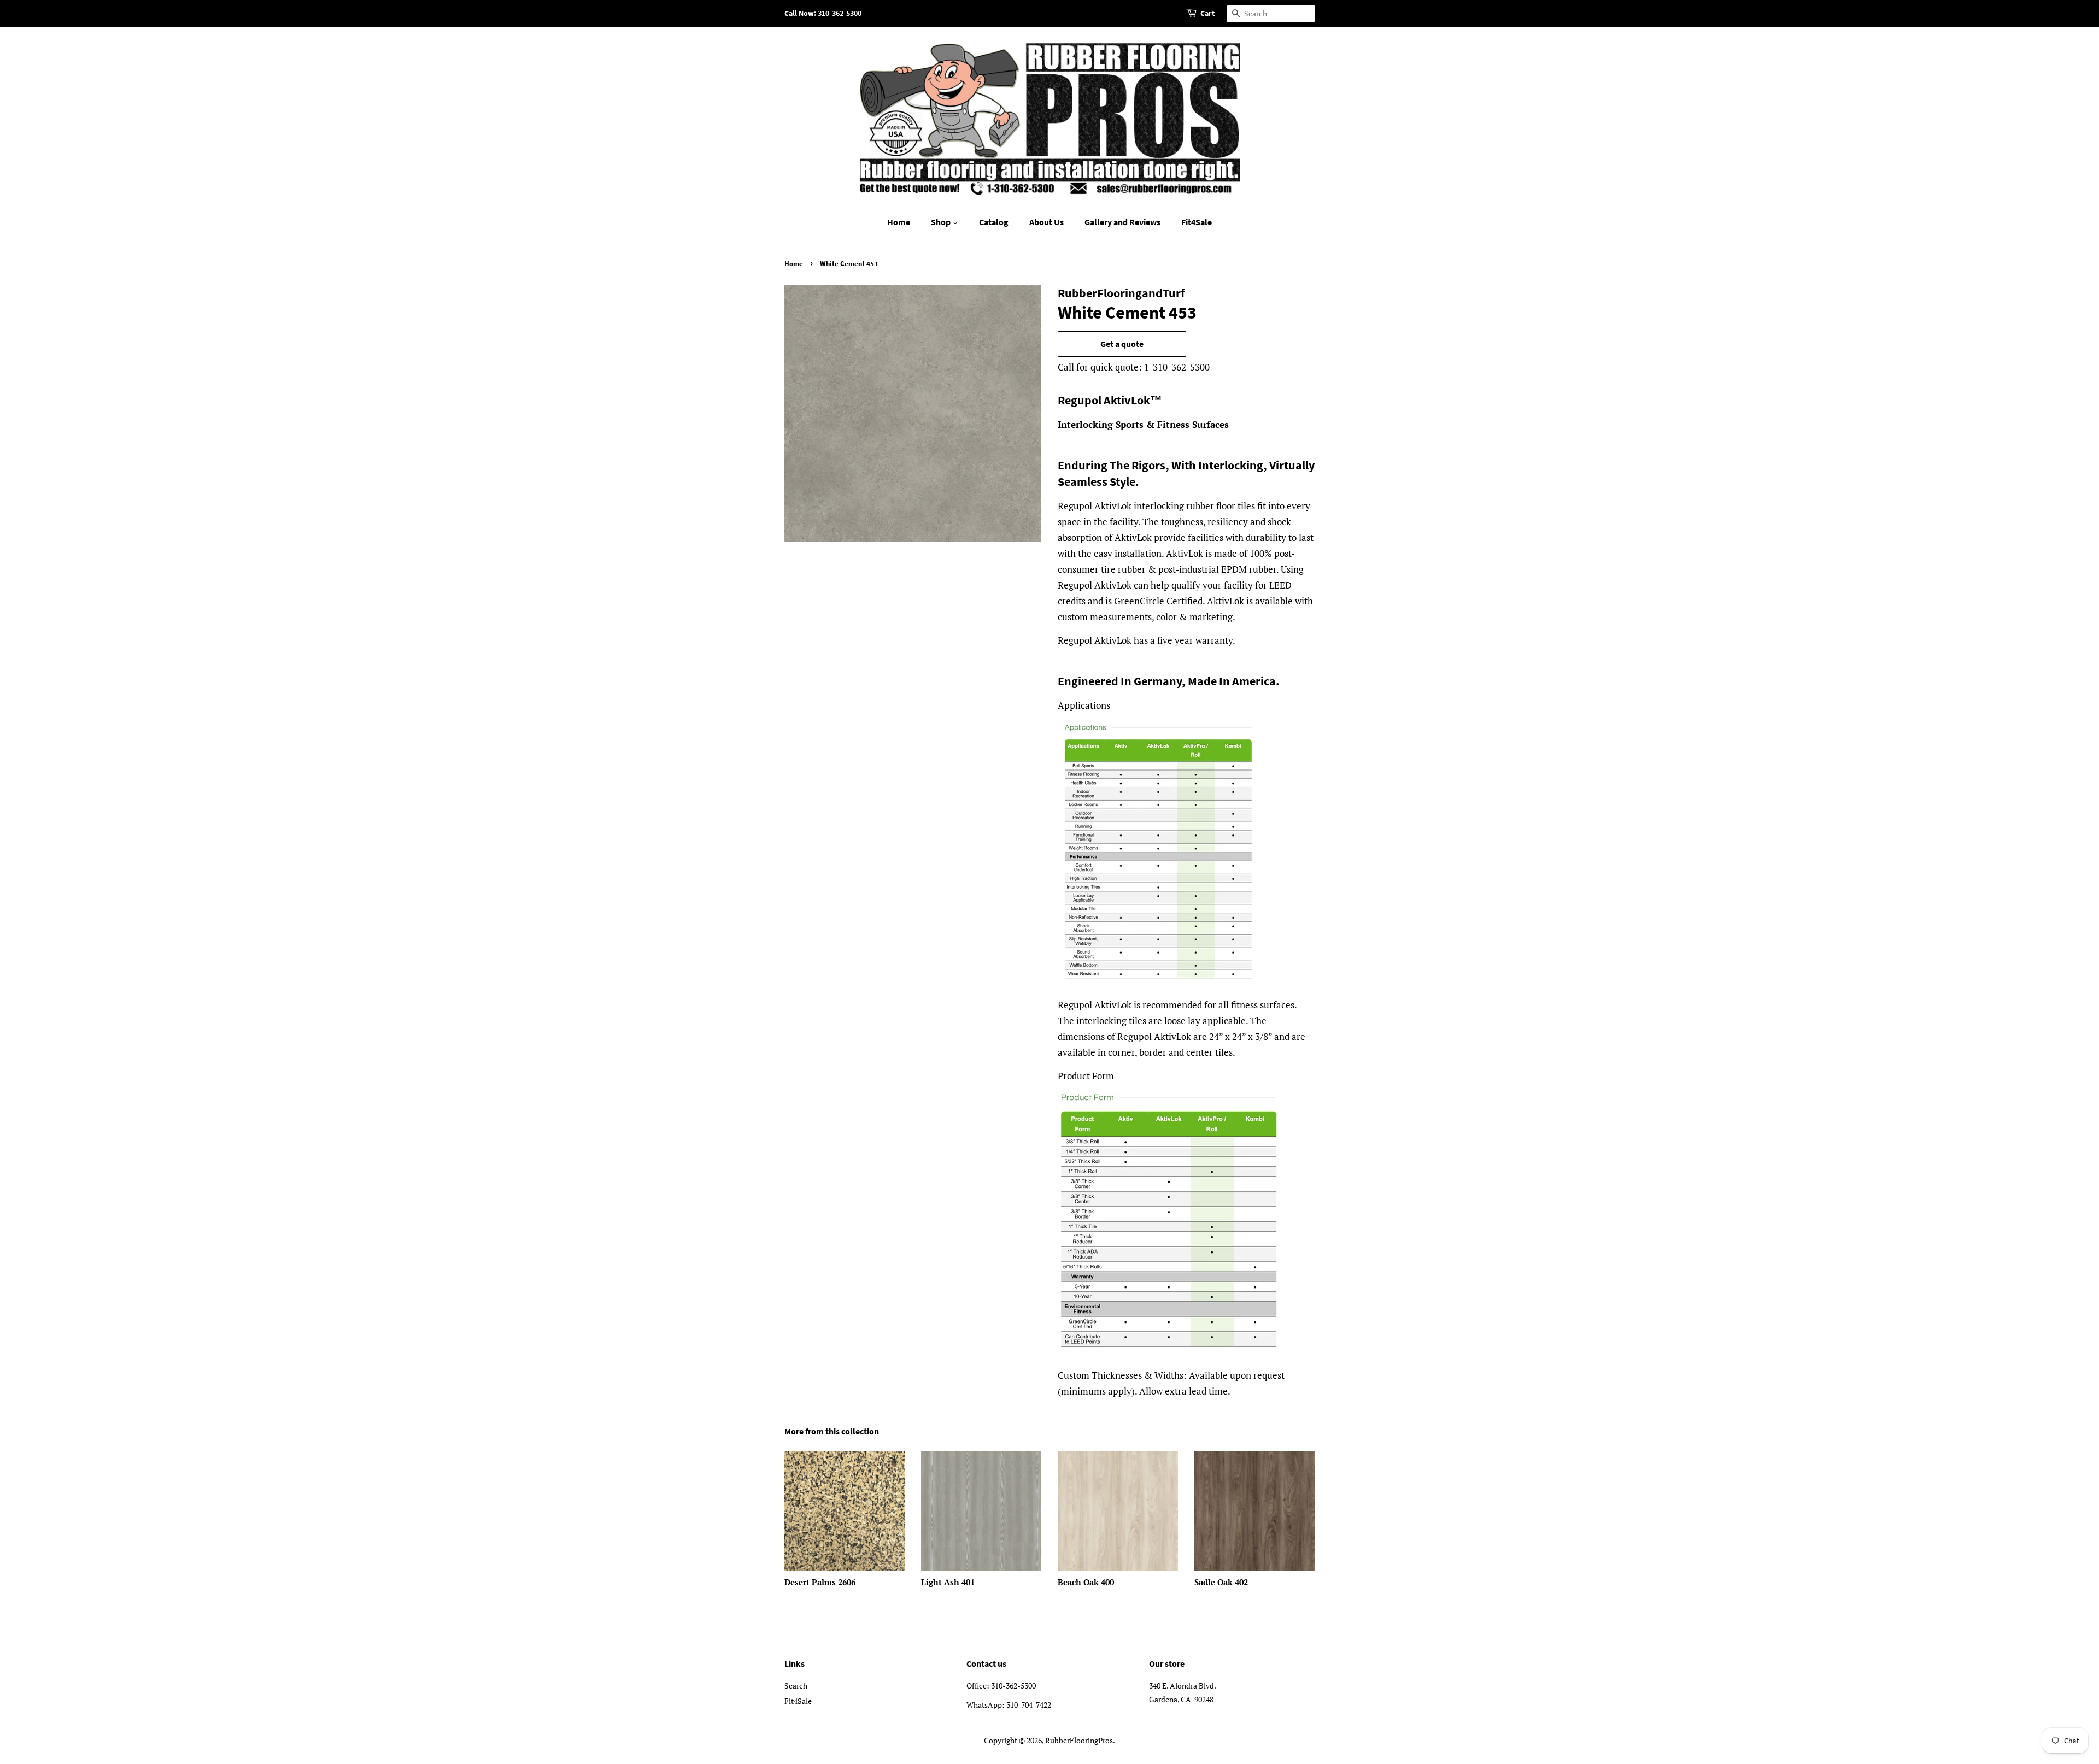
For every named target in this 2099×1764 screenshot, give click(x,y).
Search (796, 1686)
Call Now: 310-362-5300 (823, 13)
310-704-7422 (1029, 1705)
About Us (1046, 222)
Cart (1207, 13)
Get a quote (1122, 344)
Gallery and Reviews (1122, 222)
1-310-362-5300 (1177, 367)
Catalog (994, 222)
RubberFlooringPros (1079, 1740)
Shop (942, 222)
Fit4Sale (1197, 222)
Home (899, 222)
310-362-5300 (1013, 1686)
